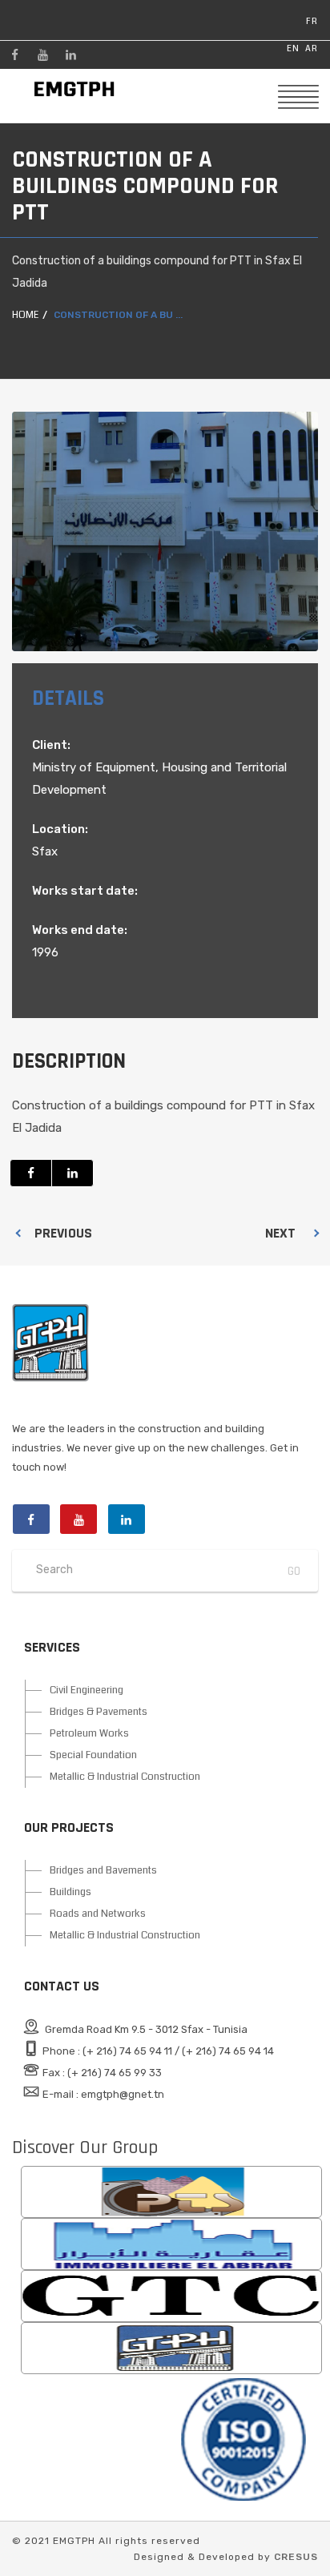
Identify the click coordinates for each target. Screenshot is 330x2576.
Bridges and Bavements (103, 1870)
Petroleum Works (89, 1733)
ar (312, 48)
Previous (63, 1233)
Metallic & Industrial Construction (125, 1777)
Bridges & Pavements (99, 1712)
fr (312, 21)
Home (25, 315)
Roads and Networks (98, 1914)
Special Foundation (93, 1755)
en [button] (293, 48)
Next (280, 1233)
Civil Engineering (87, 1690)
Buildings (70, 1892)
